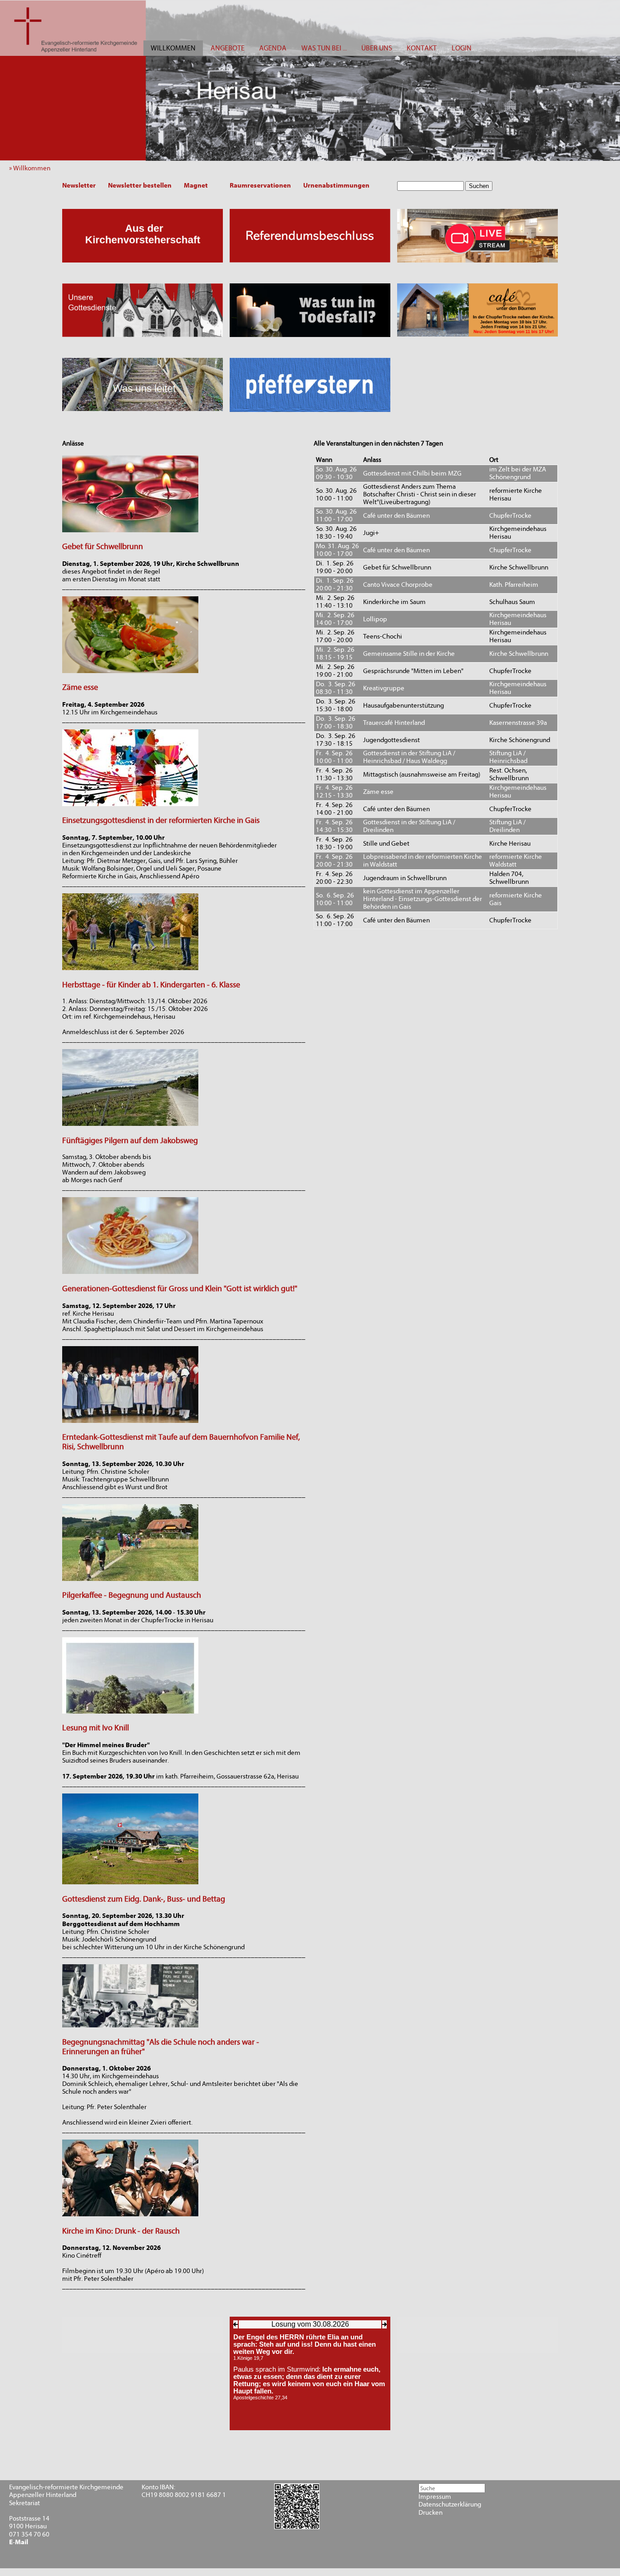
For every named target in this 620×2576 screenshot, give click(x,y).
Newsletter (79, 185)
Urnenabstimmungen (336, 185)
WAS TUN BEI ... (324, 48)
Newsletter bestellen (140, 185)
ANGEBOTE (228, 48)
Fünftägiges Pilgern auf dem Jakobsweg (130, 1141)
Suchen (479, 186)
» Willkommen (32, 168)
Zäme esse (80, 687)
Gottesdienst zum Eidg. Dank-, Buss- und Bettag (144, 1899)
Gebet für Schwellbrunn (103, 547)
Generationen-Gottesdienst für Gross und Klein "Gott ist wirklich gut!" (180, 1289)
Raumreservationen (260, 185)
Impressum (435, 2497)
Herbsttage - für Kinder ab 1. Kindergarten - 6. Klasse (151, 985)
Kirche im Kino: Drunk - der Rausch (121, 2231)
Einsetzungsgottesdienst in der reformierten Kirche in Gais (161, 820)
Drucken (431, 2513)
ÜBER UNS (377, 48)
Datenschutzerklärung (450, 2504)
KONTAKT (422, 48)
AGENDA (273, 48)
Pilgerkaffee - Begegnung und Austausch (132, 1595)
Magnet (196, 185)
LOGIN (462, 48)
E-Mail (19, 2542)
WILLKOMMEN (173, 48)
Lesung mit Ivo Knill (96, 1728)
